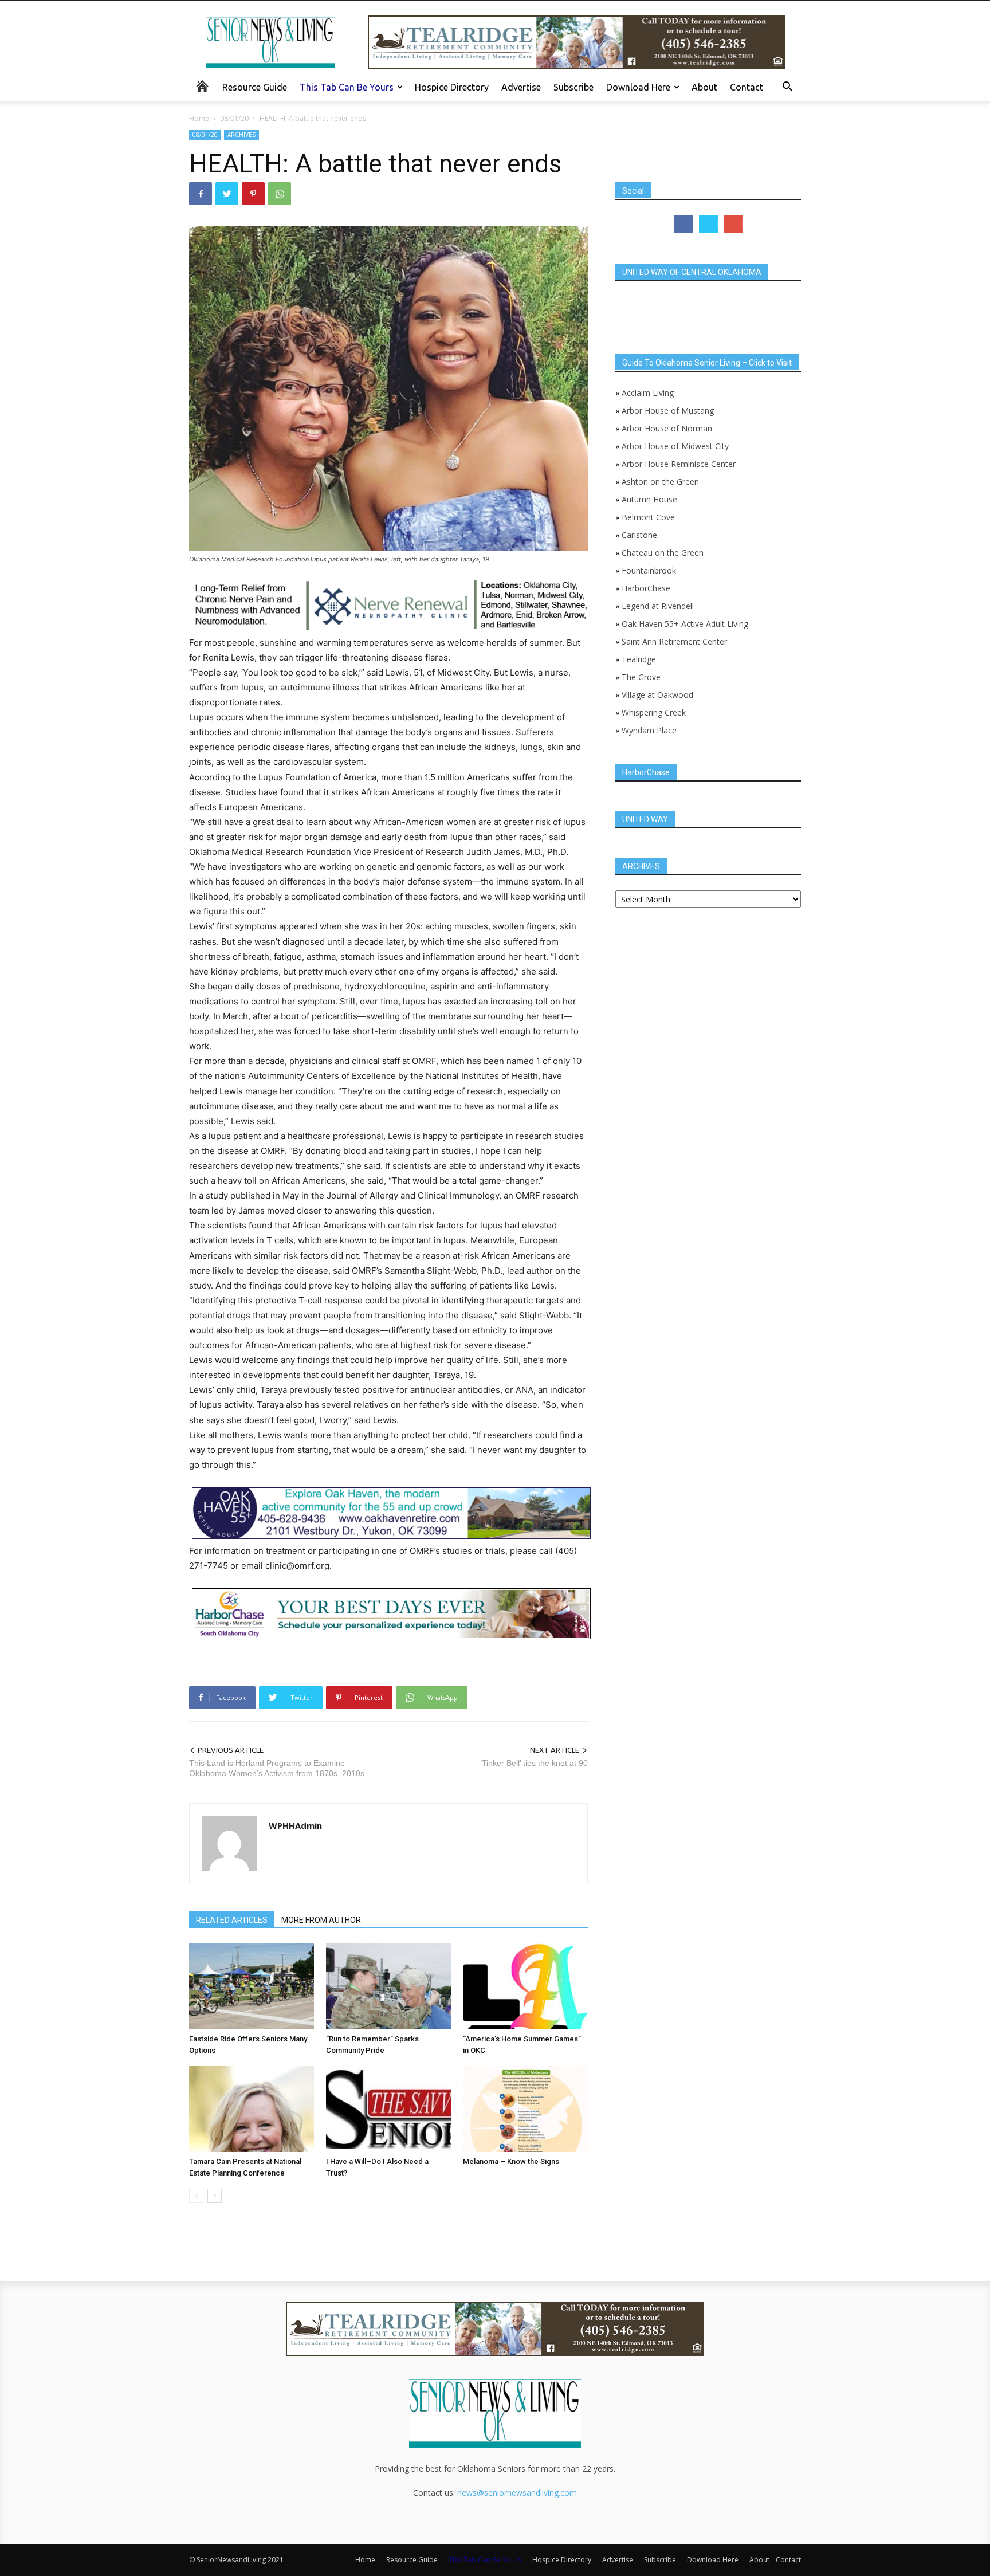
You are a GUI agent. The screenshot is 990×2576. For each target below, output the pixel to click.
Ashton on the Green (660, 482)
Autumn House (649, 499)
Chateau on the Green (663, 553)
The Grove (641, 677)
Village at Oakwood (657, 695)
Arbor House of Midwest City (675, 446)
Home (199, 118)
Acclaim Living (648, 393)
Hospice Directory (452, 87)
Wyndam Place (649, 730)
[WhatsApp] (280, 194)
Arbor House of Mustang (668, 411)
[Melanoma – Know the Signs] (525, 2109)
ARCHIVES (241, 135)
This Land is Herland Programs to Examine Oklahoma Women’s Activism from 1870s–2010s (277, 1768)
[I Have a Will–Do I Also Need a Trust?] (388, 2109)
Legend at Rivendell (658, 606)
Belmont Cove (648, 517)
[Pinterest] (253, 194)
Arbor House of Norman (667, 428)
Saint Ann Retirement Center (674, 641)
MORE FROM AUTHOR (321, 1920)
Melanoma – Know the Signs (511, 2161)
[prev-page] (196, 2196)
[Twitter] (227, 194)
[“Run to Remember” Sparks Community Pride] (388, 1986)
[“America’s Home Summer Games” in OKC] (525, 1986)
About (704, 87)
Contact (747, 87)
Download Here (638, 87)
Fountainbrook (649, 570)
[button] (787, 88)
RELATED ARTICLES (232, 1920)
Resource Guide (255, 87)
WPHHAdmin (295, 1825)
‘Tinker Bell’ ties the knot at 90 (534, 1763)
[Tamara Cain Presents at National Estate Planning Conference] (252, 2109)
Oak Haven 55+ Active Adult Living (684, 624)
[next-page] (215, 2196)
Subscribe (573, 87)
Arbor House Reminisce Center (679, 464)
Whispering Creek (654, 712)
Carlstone (639, 535)
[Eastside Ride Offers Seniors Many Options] (252, 1986)
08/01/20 (234, 118)
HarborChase (646, 588)
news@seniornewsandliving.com (517, 2493)
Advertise (521, 87)
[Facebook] (201, 194)
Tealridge (640, 659)
